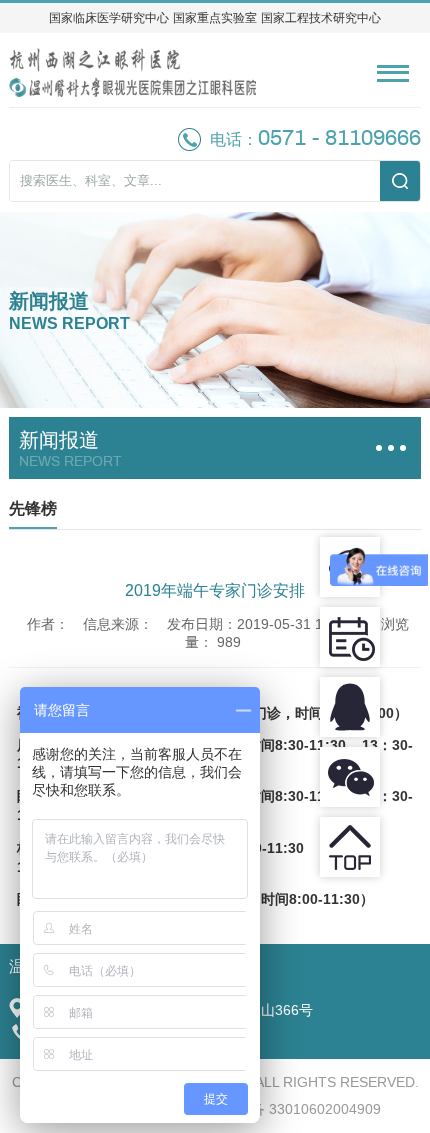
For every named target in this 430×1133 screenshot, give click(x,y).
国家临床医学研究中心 (109, 18)
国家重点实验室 (215, 18)
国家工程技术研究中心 (321, 18)
